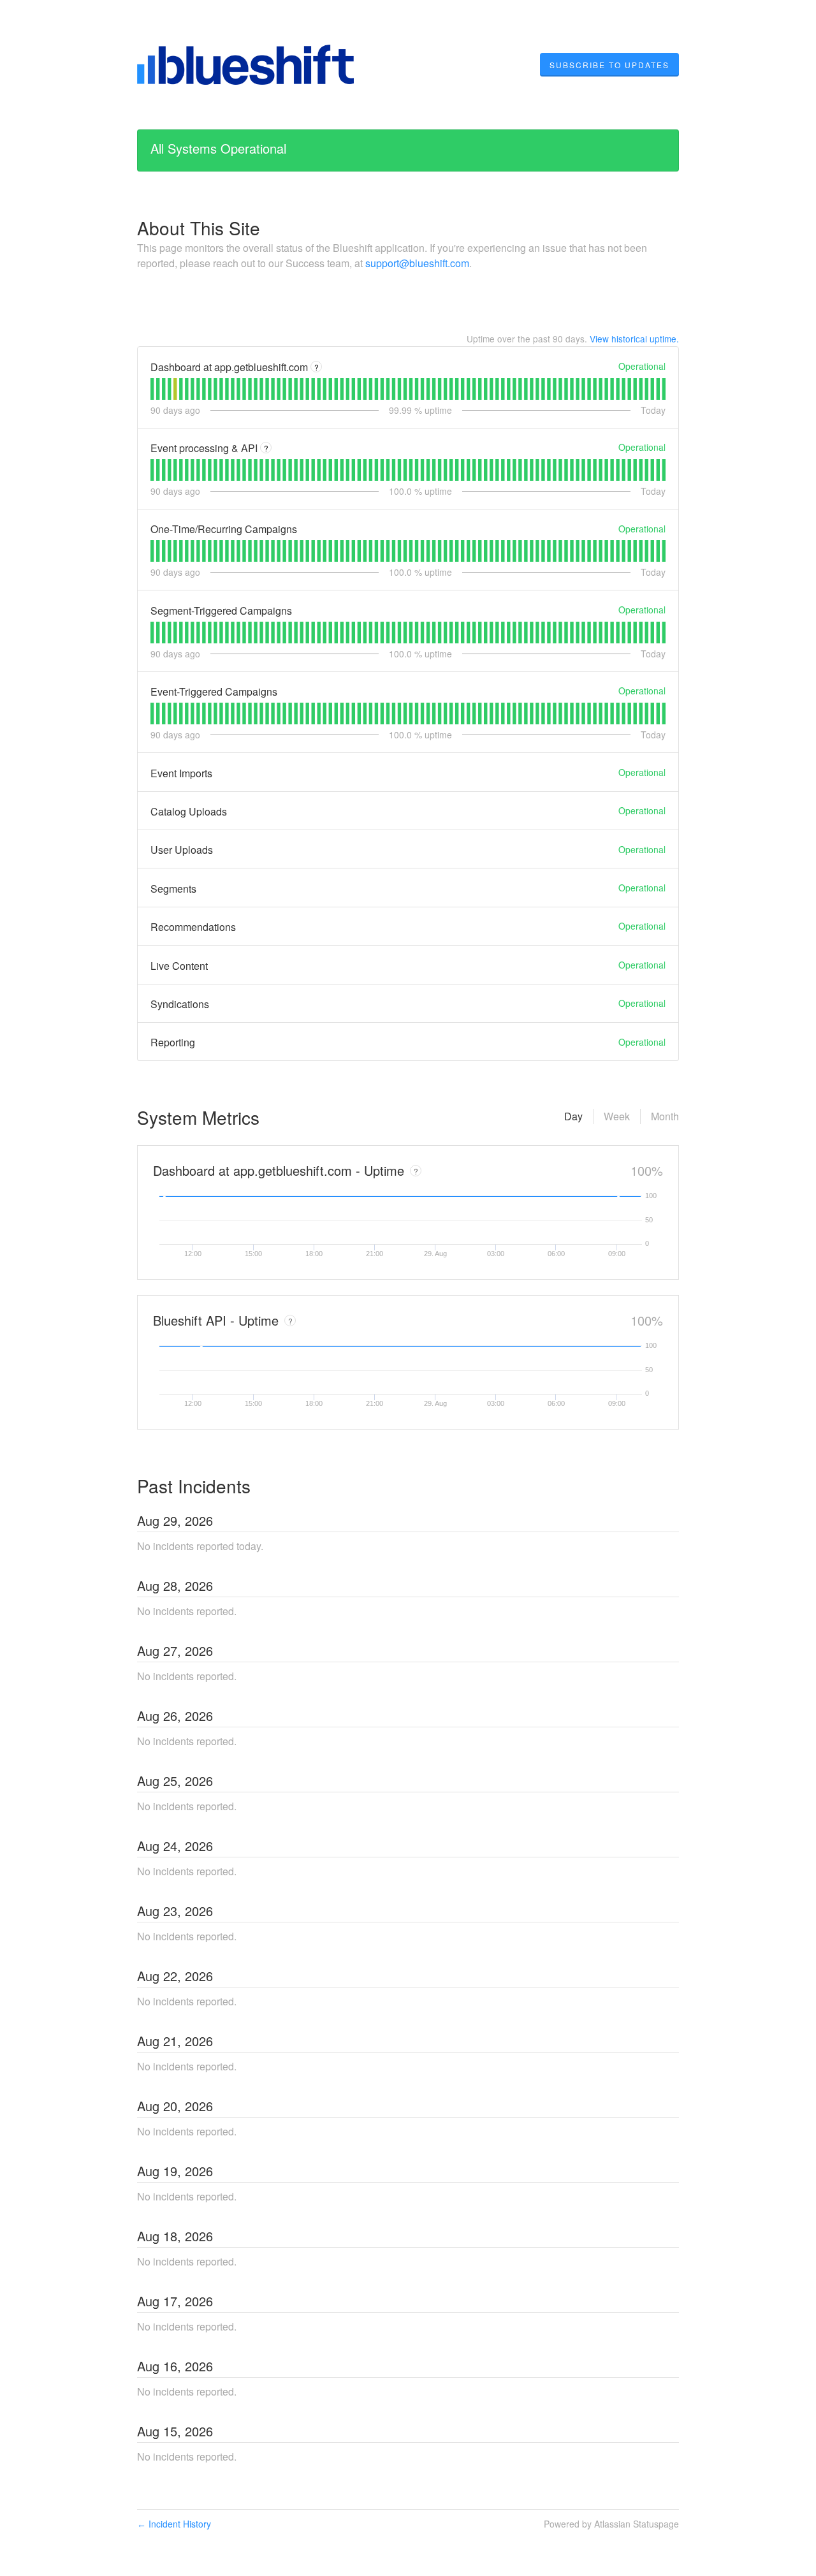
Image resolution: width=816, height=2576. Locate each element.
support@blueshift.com (417, 263)
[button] (609, 65)
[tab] (152, 389)
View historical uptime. (634, 339)
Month (665, 1116)
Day (573, 1116)
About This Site (199, 228)
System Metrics (198, 1117)
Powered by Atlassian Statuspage (611, 2524)
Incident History (174, 2524)
